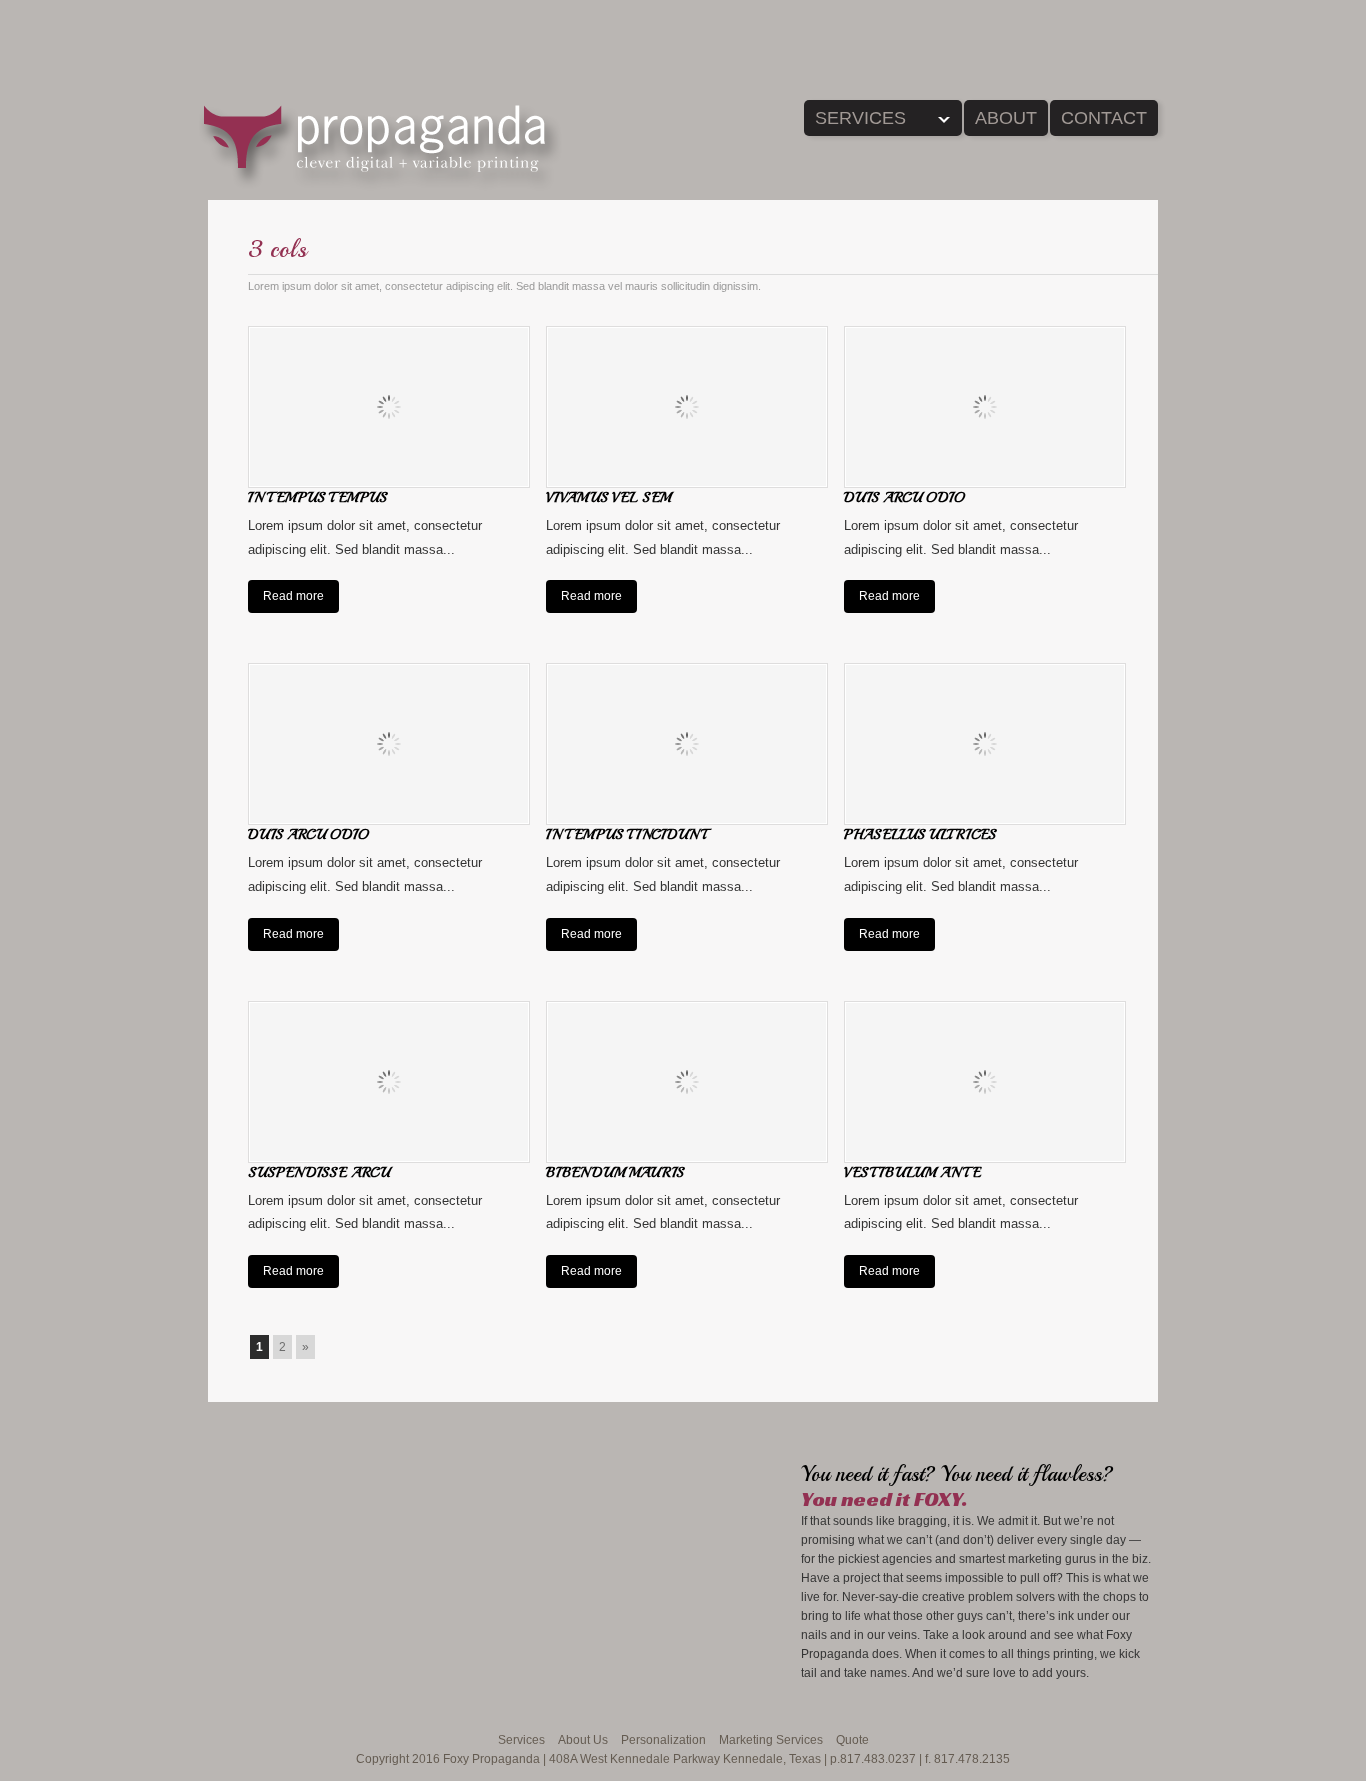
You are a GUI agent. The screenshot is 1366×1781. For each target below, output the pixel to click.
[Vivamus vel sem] (687, 407)
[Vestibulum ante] (985, 1082)
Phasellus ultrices (920, 834)
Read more (293, 596)
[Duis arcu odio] (985, 407)
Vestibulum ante (912, 1172)
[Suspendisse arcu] (389, 1082)
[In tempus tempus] (389, 407)
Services (855, 122)
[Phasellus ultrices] (985, 744)
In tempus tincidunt (626, 834)
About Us (583, 1740)
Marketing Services (771, 1740)
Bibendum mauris (615, 1172)
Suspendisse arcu (319, 1172)
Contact (1104, 118)
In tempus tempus (317, 497)
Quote (852, 1740)
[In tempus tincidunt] (687, 744)
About (1006, 118)
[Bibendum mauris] (687, 1082)
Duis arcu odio (904, 497)
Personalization (663, 1740)
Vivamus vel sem (608, 497)
